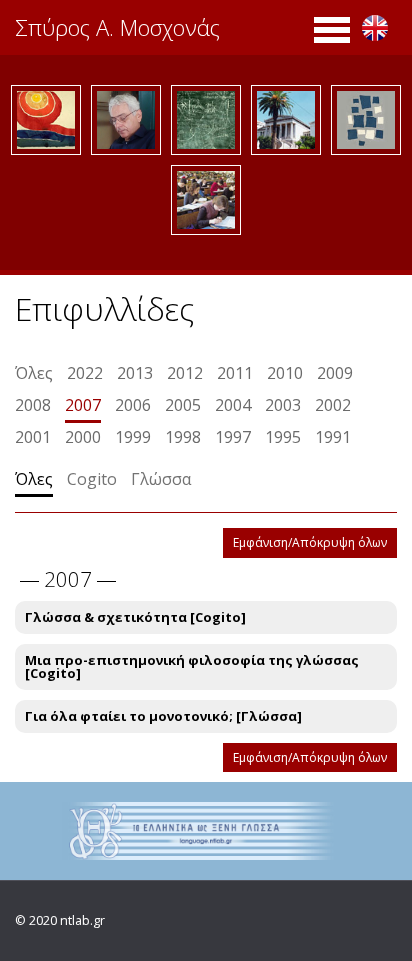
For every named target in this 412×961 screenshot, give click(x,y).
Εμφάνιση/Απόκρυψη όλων (310, 542)
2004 (233, 405)
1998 (183, 437)
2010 (285, 373)
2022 (85, 373)
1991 (333, 437)
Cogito (92, 479)
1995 (283, 437)
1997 (233, 437)
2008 (33, 405)
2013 (135, 373)
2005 (183, 405)
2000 (83, 437)
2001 (33, 437)
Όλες (34, 373)
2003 (283, 405)
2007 (83, 405)
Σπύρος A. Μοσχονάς (117, 27)
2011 (235, 373)
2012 (185, 373)
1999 (133, 437)
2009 (335, 373)
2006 (133, 405)
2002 (333, 405)
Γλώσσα (161, 479)
